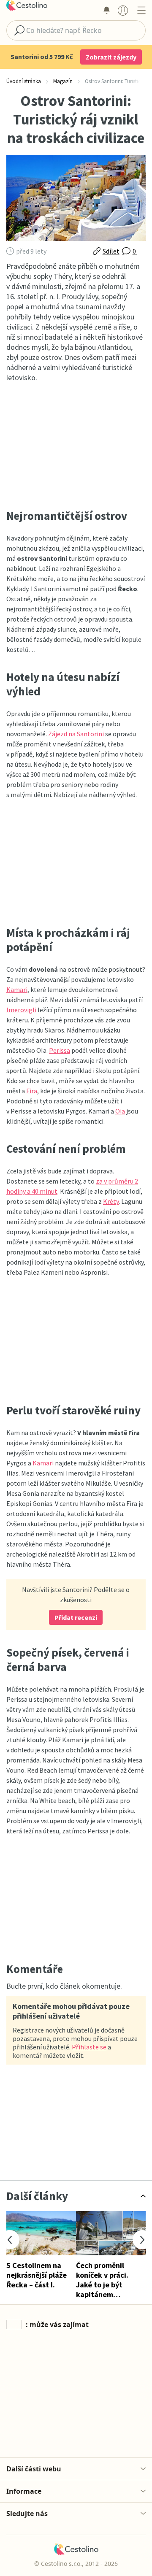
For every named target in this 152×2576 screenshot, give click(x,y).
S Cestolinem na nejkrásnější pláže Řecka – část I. (37, 2275)
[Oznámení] (106, 10)
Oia (120, 1111)
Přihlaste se (89, 2047)
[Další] (142, 2240)
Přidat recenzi (76, 1617)
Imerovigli (21, 1010)
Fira (32, 1091)
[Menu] (141, 10)
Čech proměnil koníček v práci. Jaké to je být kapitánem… (102, 2280)
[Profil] (123, 10)
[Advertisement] (76, 446)
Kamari (17, 989)
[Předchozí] (10, 2240)
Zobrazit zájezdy (111, 57)
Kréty (111, 1201)
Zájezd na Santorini (76, 734)
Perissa (60, 1050)
